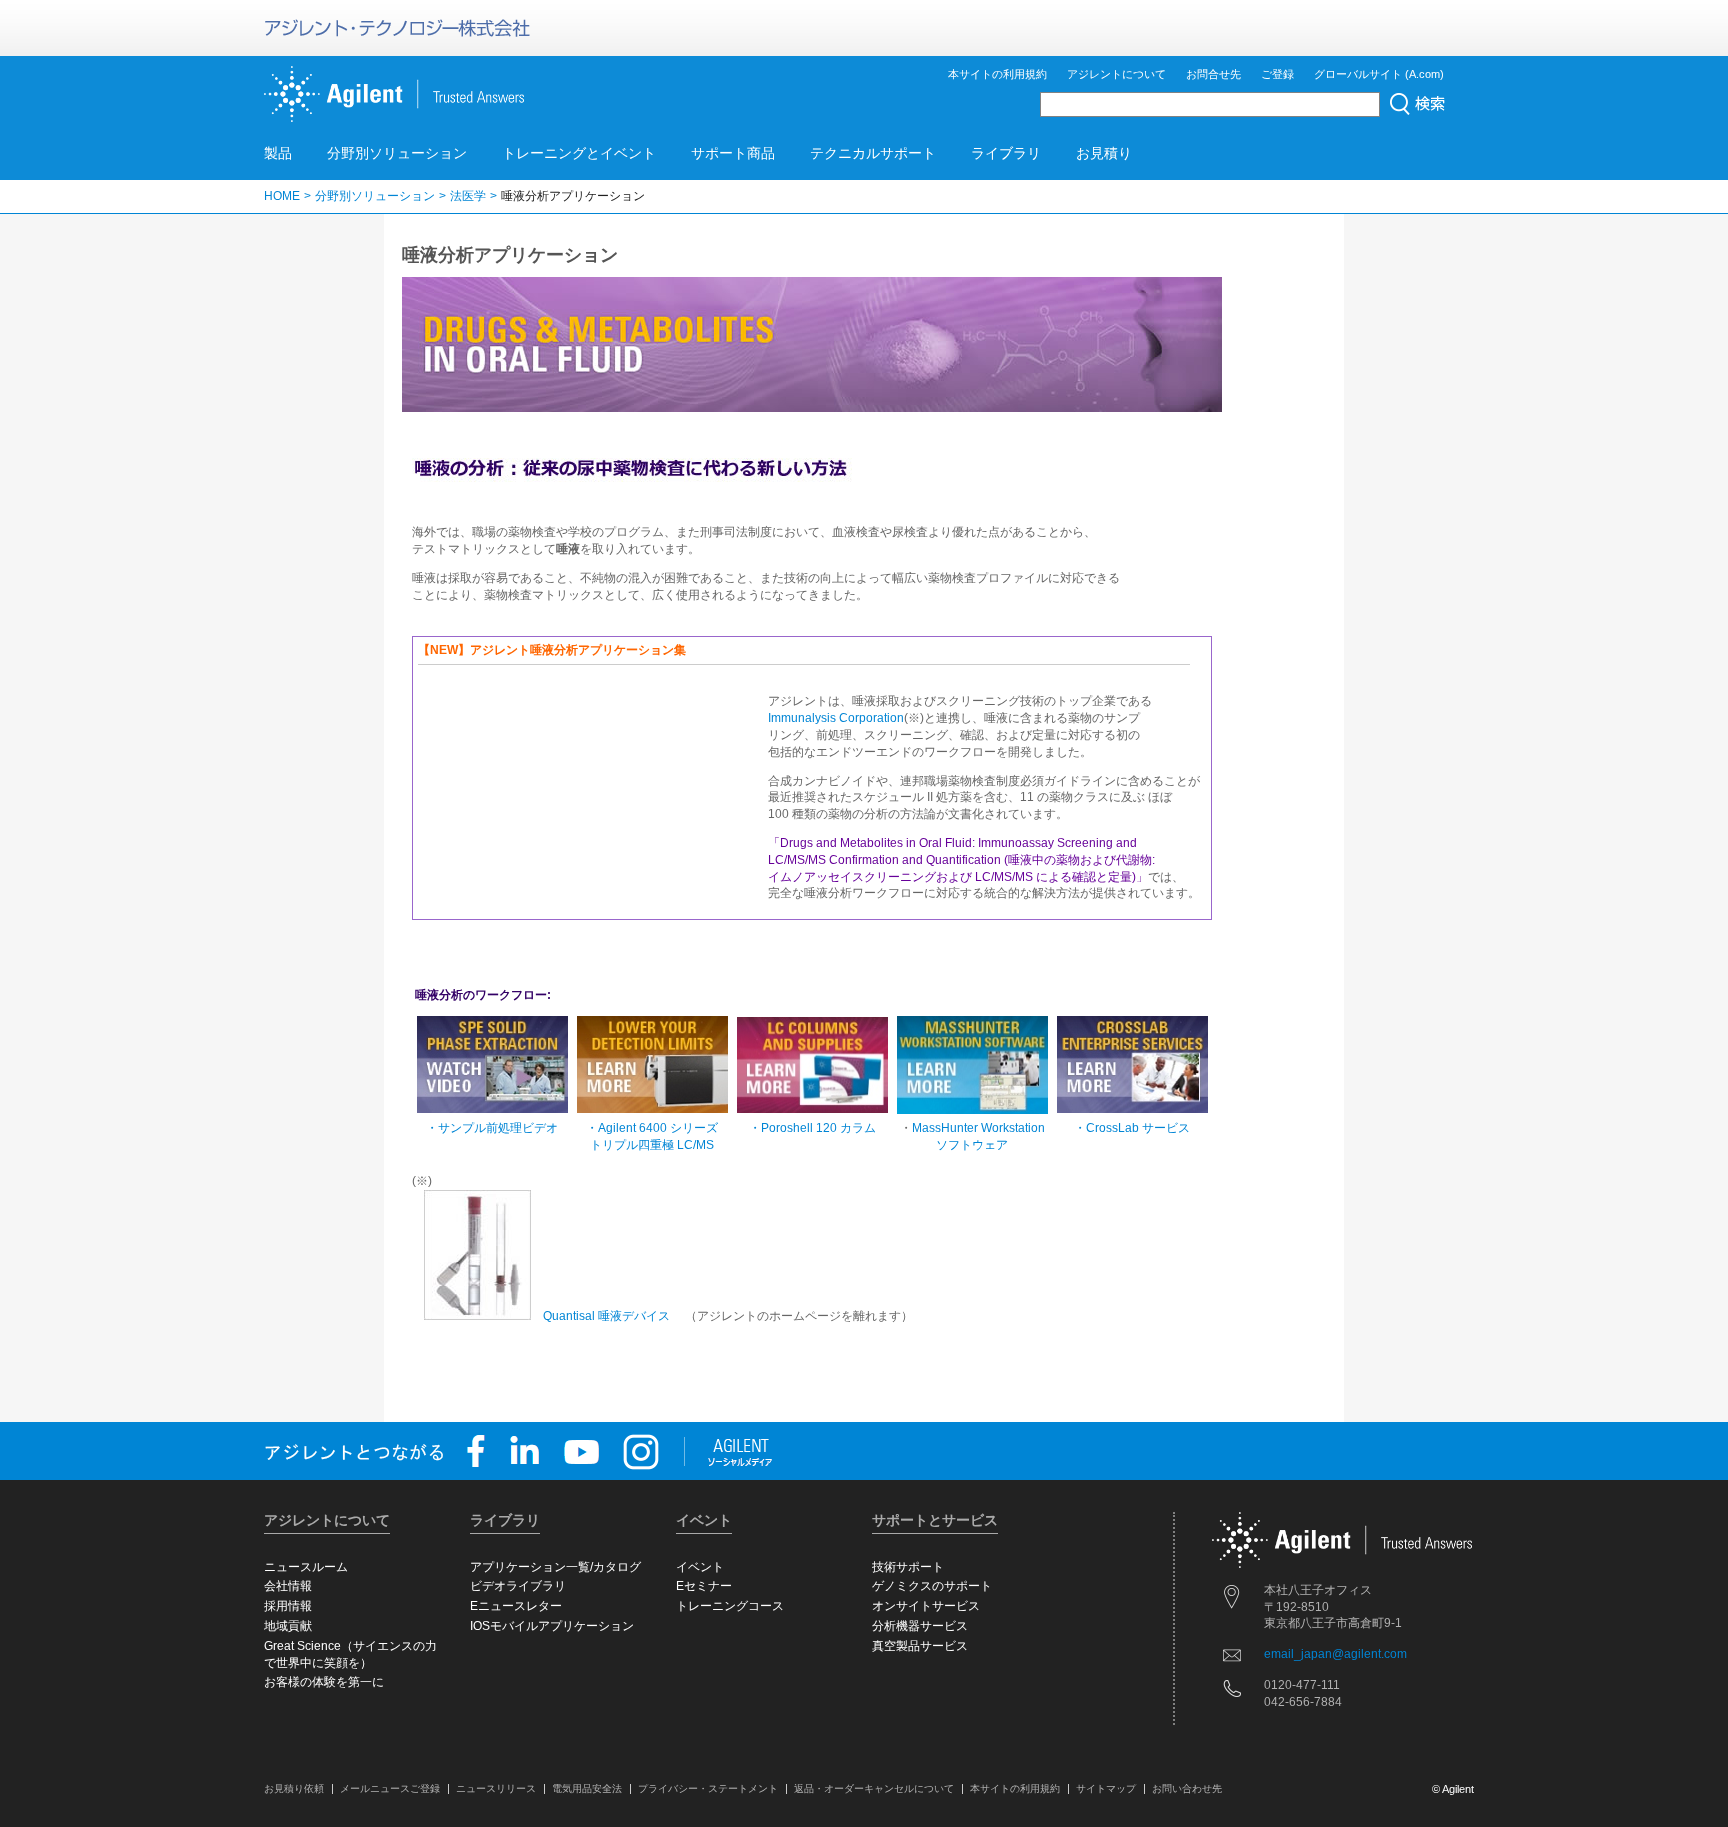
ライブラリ (1006, 153)
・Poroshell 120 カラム (812, 1128)
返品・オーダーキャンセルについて (874, 1788)
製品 (278, 153)
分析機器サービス (920, 1626)
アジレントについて (1116, 74)
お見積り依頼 (294, 1788)
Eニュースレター (516, 1606)
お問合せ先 (1213, 74)
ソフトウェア (972, 1145)
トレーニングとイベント (579, 153)
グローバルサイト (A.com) (1379, 74)
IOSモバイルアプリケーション (552, 1626)
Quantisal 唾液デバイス (606, 1316)
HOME (282, 196)
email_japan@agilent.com (1335, 1654)
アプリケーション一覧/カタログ (555, 1567)
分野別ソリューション (397, 153)
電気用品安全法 (587, 1788)
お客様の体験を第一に (324, 1682)
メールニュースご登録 (390, 1788)
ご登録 (1277, 74)
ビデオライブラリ (518, 1586)
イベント (700, 1567)
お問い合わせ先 (1187, 1788)
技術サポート (908, 1567)
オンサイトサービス (926, 1606)
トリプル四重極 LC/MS (652, 1145)
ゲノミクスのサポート (932, 1586)
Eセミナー (704, 1586)
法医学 (468, 196)
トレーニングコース (730, 1606)
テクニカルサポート (873, 153)
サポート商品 (733, 153)
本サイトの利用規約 (997, 74)
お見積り (1104, 153)
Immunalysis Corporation (836, 718)
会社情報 (288, 1586)
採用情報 (288, 1606)
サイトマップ (1106, 1788)
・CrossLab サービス (1132, 1128)
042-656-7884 (1303, 1702)
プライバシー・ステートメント (708, 1788)
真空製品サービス (920, 1646)
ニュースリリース (496, 1788)
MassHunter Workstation (978, 1128)
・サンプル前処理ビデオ (492, 1128)
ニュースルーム (306, 1567)
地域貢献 (288, 1626)
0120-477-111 (1302, 1685)
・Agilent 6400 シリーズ (652, 1128)
